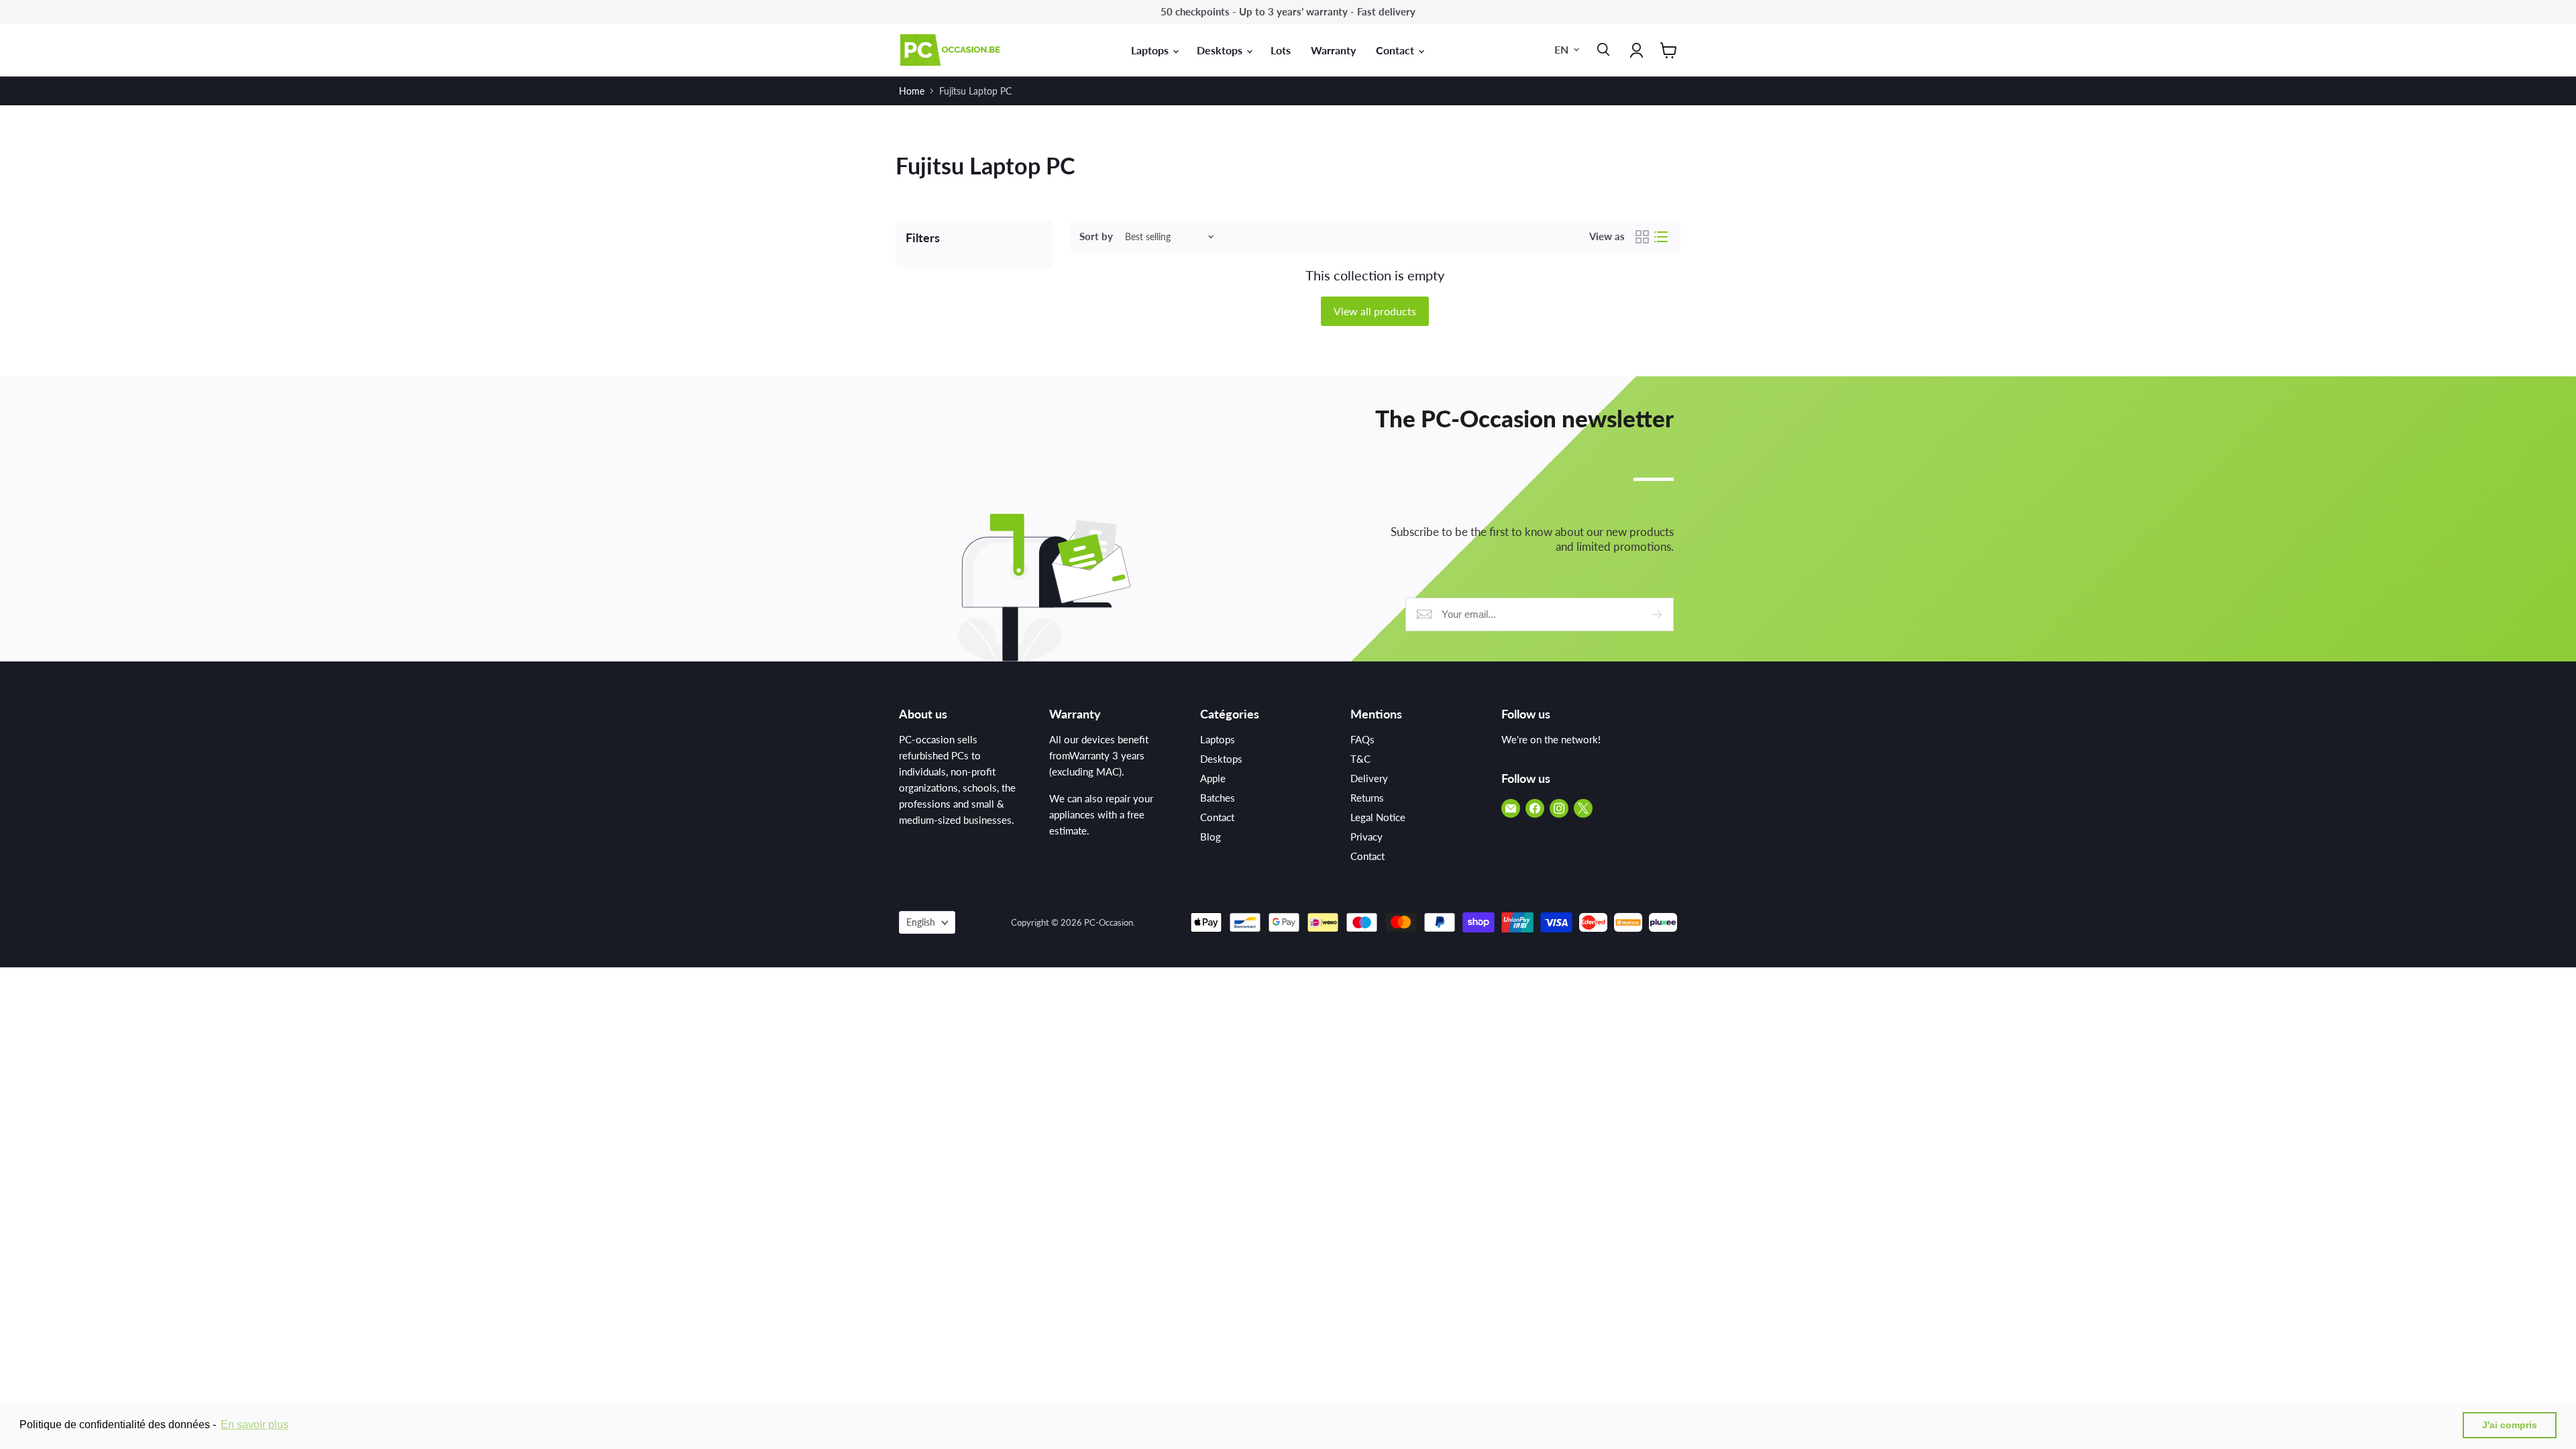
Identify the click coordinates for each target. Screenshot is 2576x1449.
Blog (1211, 837)
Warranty (1333, 50)
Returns (1367, 798)
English (921, 922)
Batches (1218, 798)
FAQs (1362, 739)
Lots (1281, 50)
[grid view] (1642, 237)
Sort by (1096, 236)
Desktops (1221, 50)
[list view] (1661, 237)
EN (1561, 49)
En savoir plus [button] (255, 1425)
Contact (1396, 50)
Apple (1213, 778)
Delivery (1369, 778)
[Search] (1601, 50)
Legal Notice (1378, 817)
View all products (1375, 311)
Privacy (1366, 837)
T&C (1360, 759)
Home (912, 91)
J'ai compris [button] (2510, 1425)
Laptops (1151, 50)
